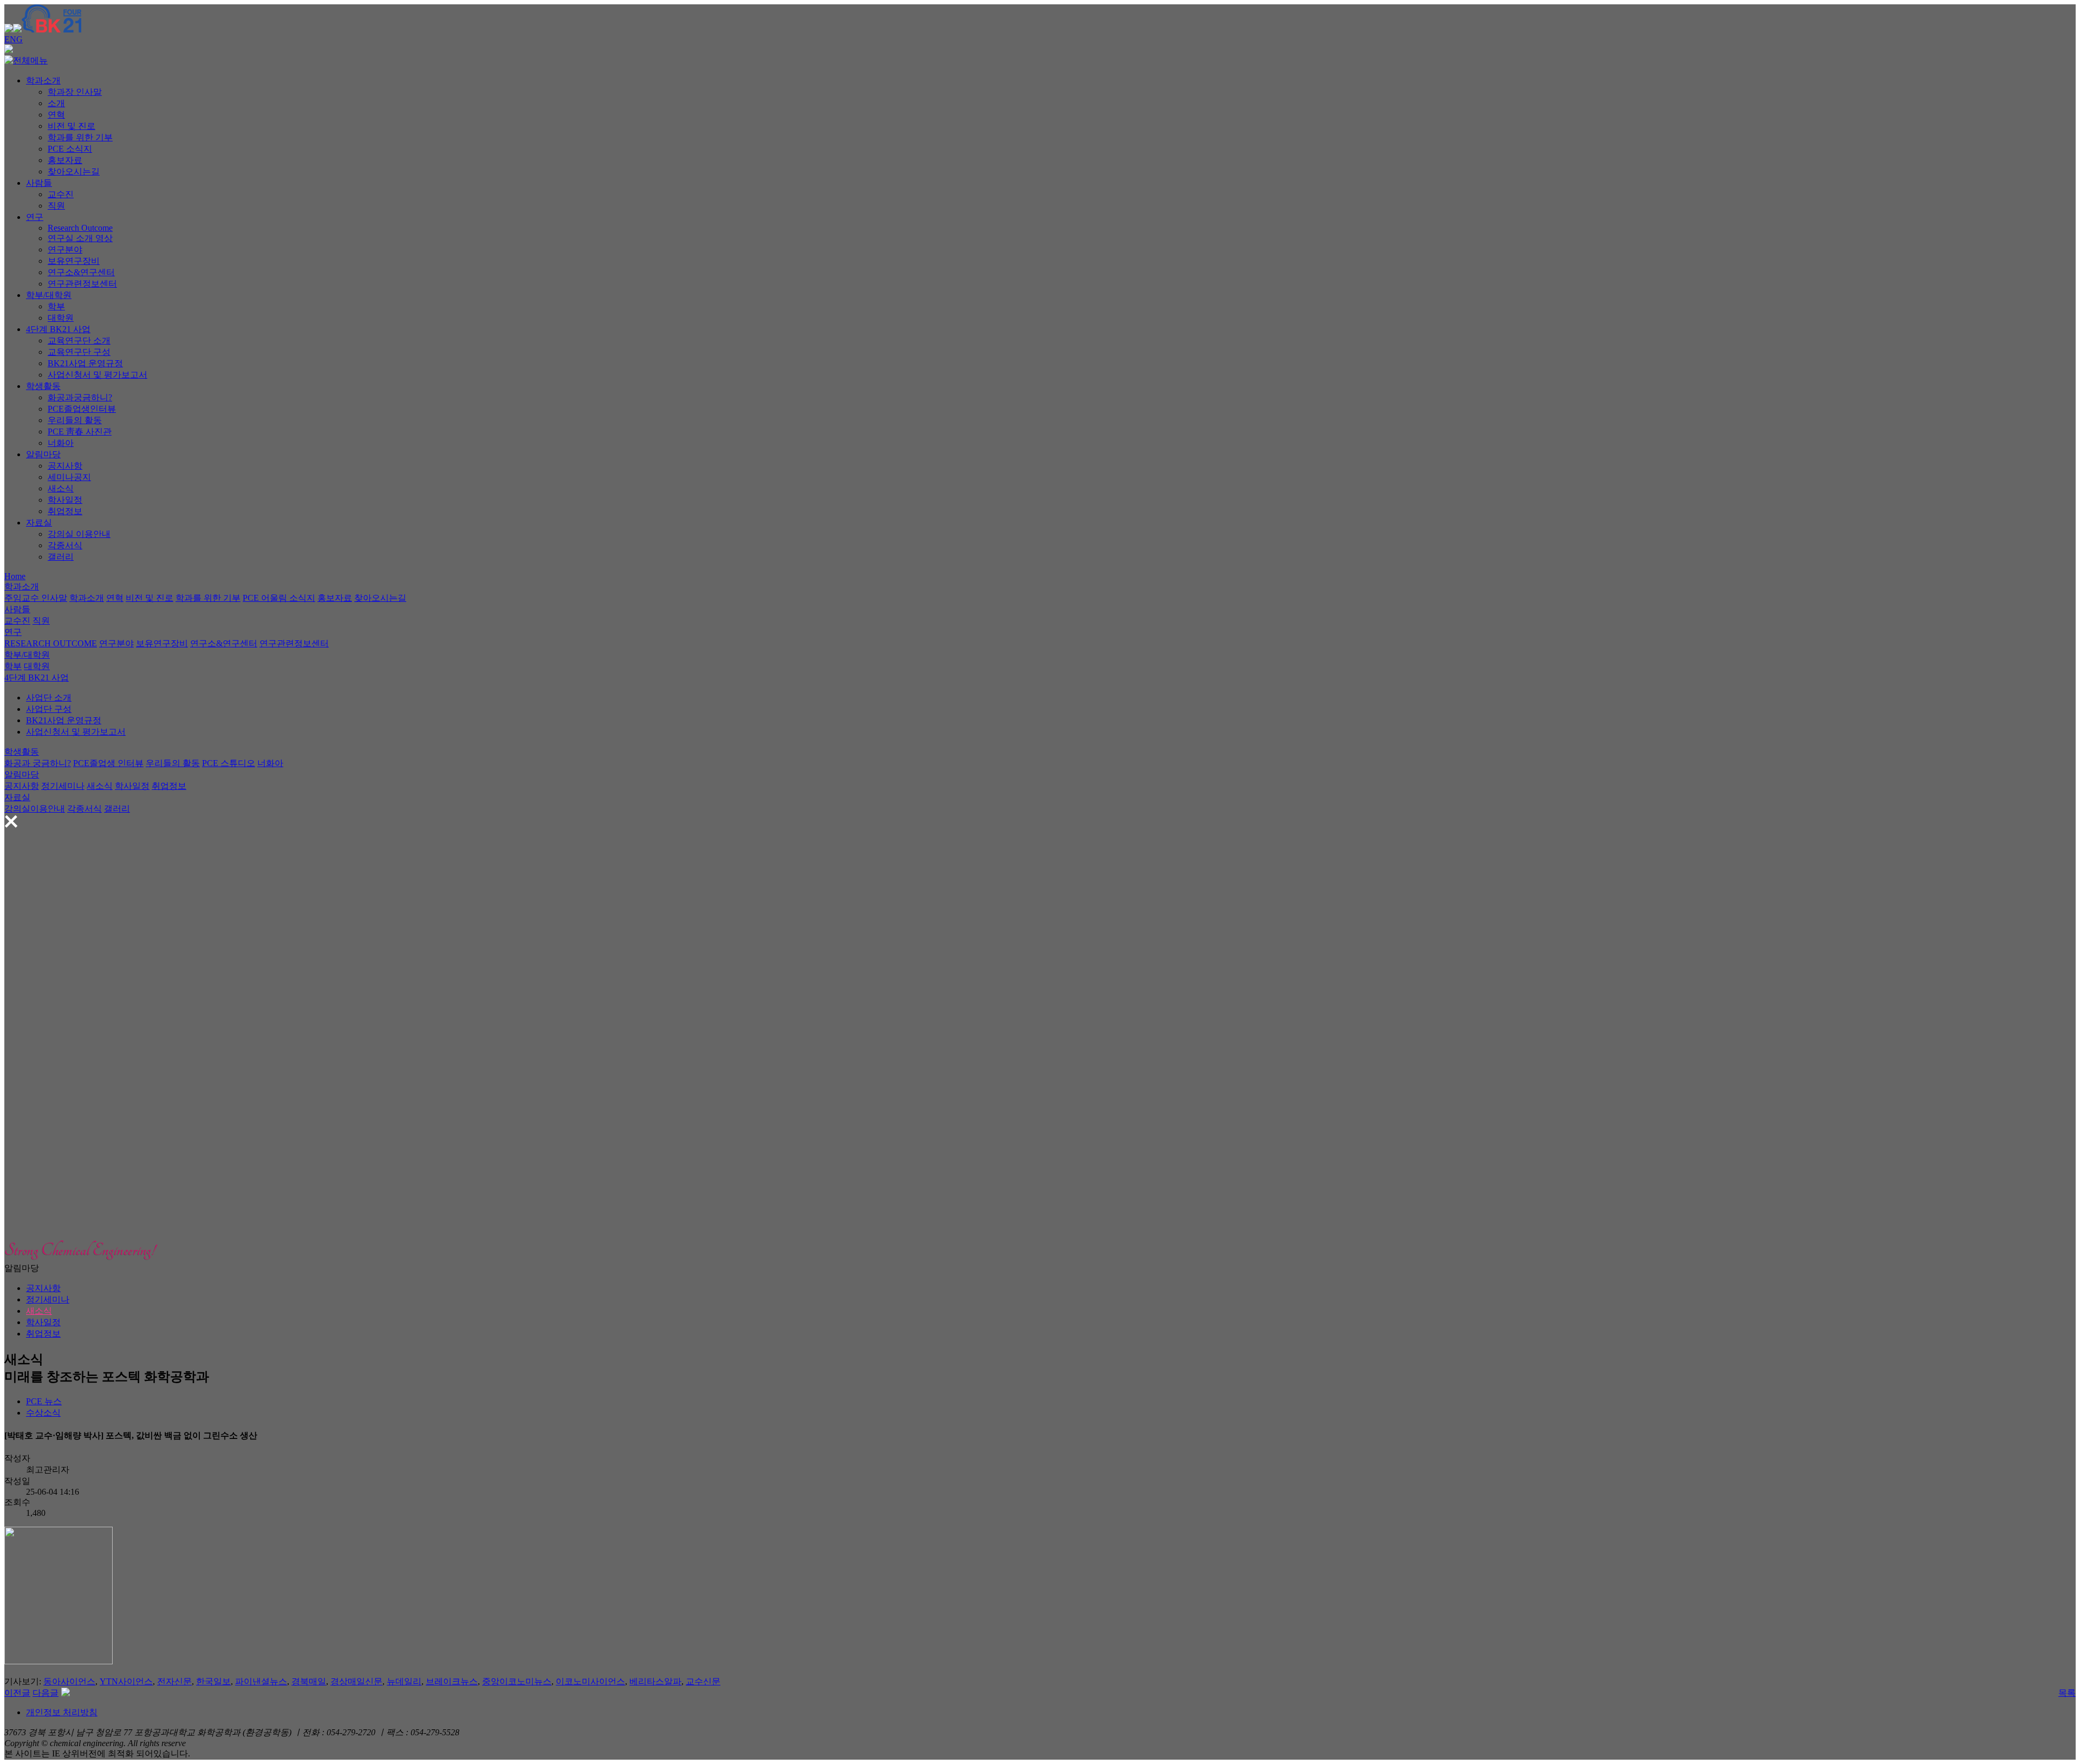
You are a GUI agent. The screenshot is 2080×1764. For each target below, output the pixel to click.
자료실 (39, 523)
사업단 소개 (49, 698)
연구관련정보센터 (82, 284)
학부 (56, 306)
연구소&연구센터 (81, 272)
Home (15, 576)
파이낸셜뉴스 (261, 1681)
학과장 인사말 (75, 92)
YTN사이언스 (126, 1681)
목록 (2067, 1693)
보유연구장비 (74, 261)
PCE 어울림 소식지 (279, 598)
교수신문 (703, 1681)
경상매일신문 (356, 1681)
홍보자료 (65, 160)
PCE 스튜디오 (229, 763)
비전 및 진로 (71, 126)
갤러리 (61, 557)
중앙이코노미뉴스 (517, 1681)
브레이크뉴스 (452, 1681)
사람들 (39, 183)
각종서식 (65, 545)
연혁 (56, 115)
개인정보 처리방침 (62, 1712)
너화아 (61, 443)
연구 (35, 217)
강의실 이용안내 (79, 534)
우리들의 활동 (75, 420)
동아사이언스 (69, 1681)
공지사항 (65, 466)
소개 (56, 103)
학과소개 (43, 80)
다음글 (45, 1693)
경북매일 (309, 1681)
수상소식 (43, 1413)
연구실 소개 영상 (80, 238)
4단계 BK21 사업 (58, 329)
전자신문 (174, 1681)
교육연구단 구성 (79, 352)
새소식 (61, 488)
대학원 (61, 318)
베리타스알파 (655, 1681)
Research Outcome (80, 228)
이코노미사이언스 (590, 1681)
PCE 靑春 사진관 (80, 432)
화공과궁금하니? (80, 397)
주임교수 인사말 (36, 598)
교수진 (61, 194)
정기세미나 (63, 786)
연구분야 (65, 249)
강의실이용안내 (35, 809)
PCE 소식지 (70, 149)
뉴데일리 (404, 1681)
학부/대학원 (49, 295)
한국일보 (213, 1681)
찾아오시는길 (74, 171)
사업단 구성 (49, 709)
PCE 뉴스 (44, 1401)
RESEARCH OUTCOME (51, 643)
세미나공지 (69, 477)
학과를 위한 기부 (80, 137)
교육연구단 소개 (79, 341)
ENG (14, 39)
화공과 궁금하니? (38, 763)
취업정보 (65, 511)
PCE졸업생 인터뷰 (108, 763)
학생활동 (43, 386)
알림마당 (43, 454)
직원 (56, 206)
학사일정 (65, 500)
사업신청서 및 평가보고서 (97, 375)
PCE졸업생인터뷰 (82, 409)
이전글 (17, 1693)
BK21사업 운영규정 (85, 363)
